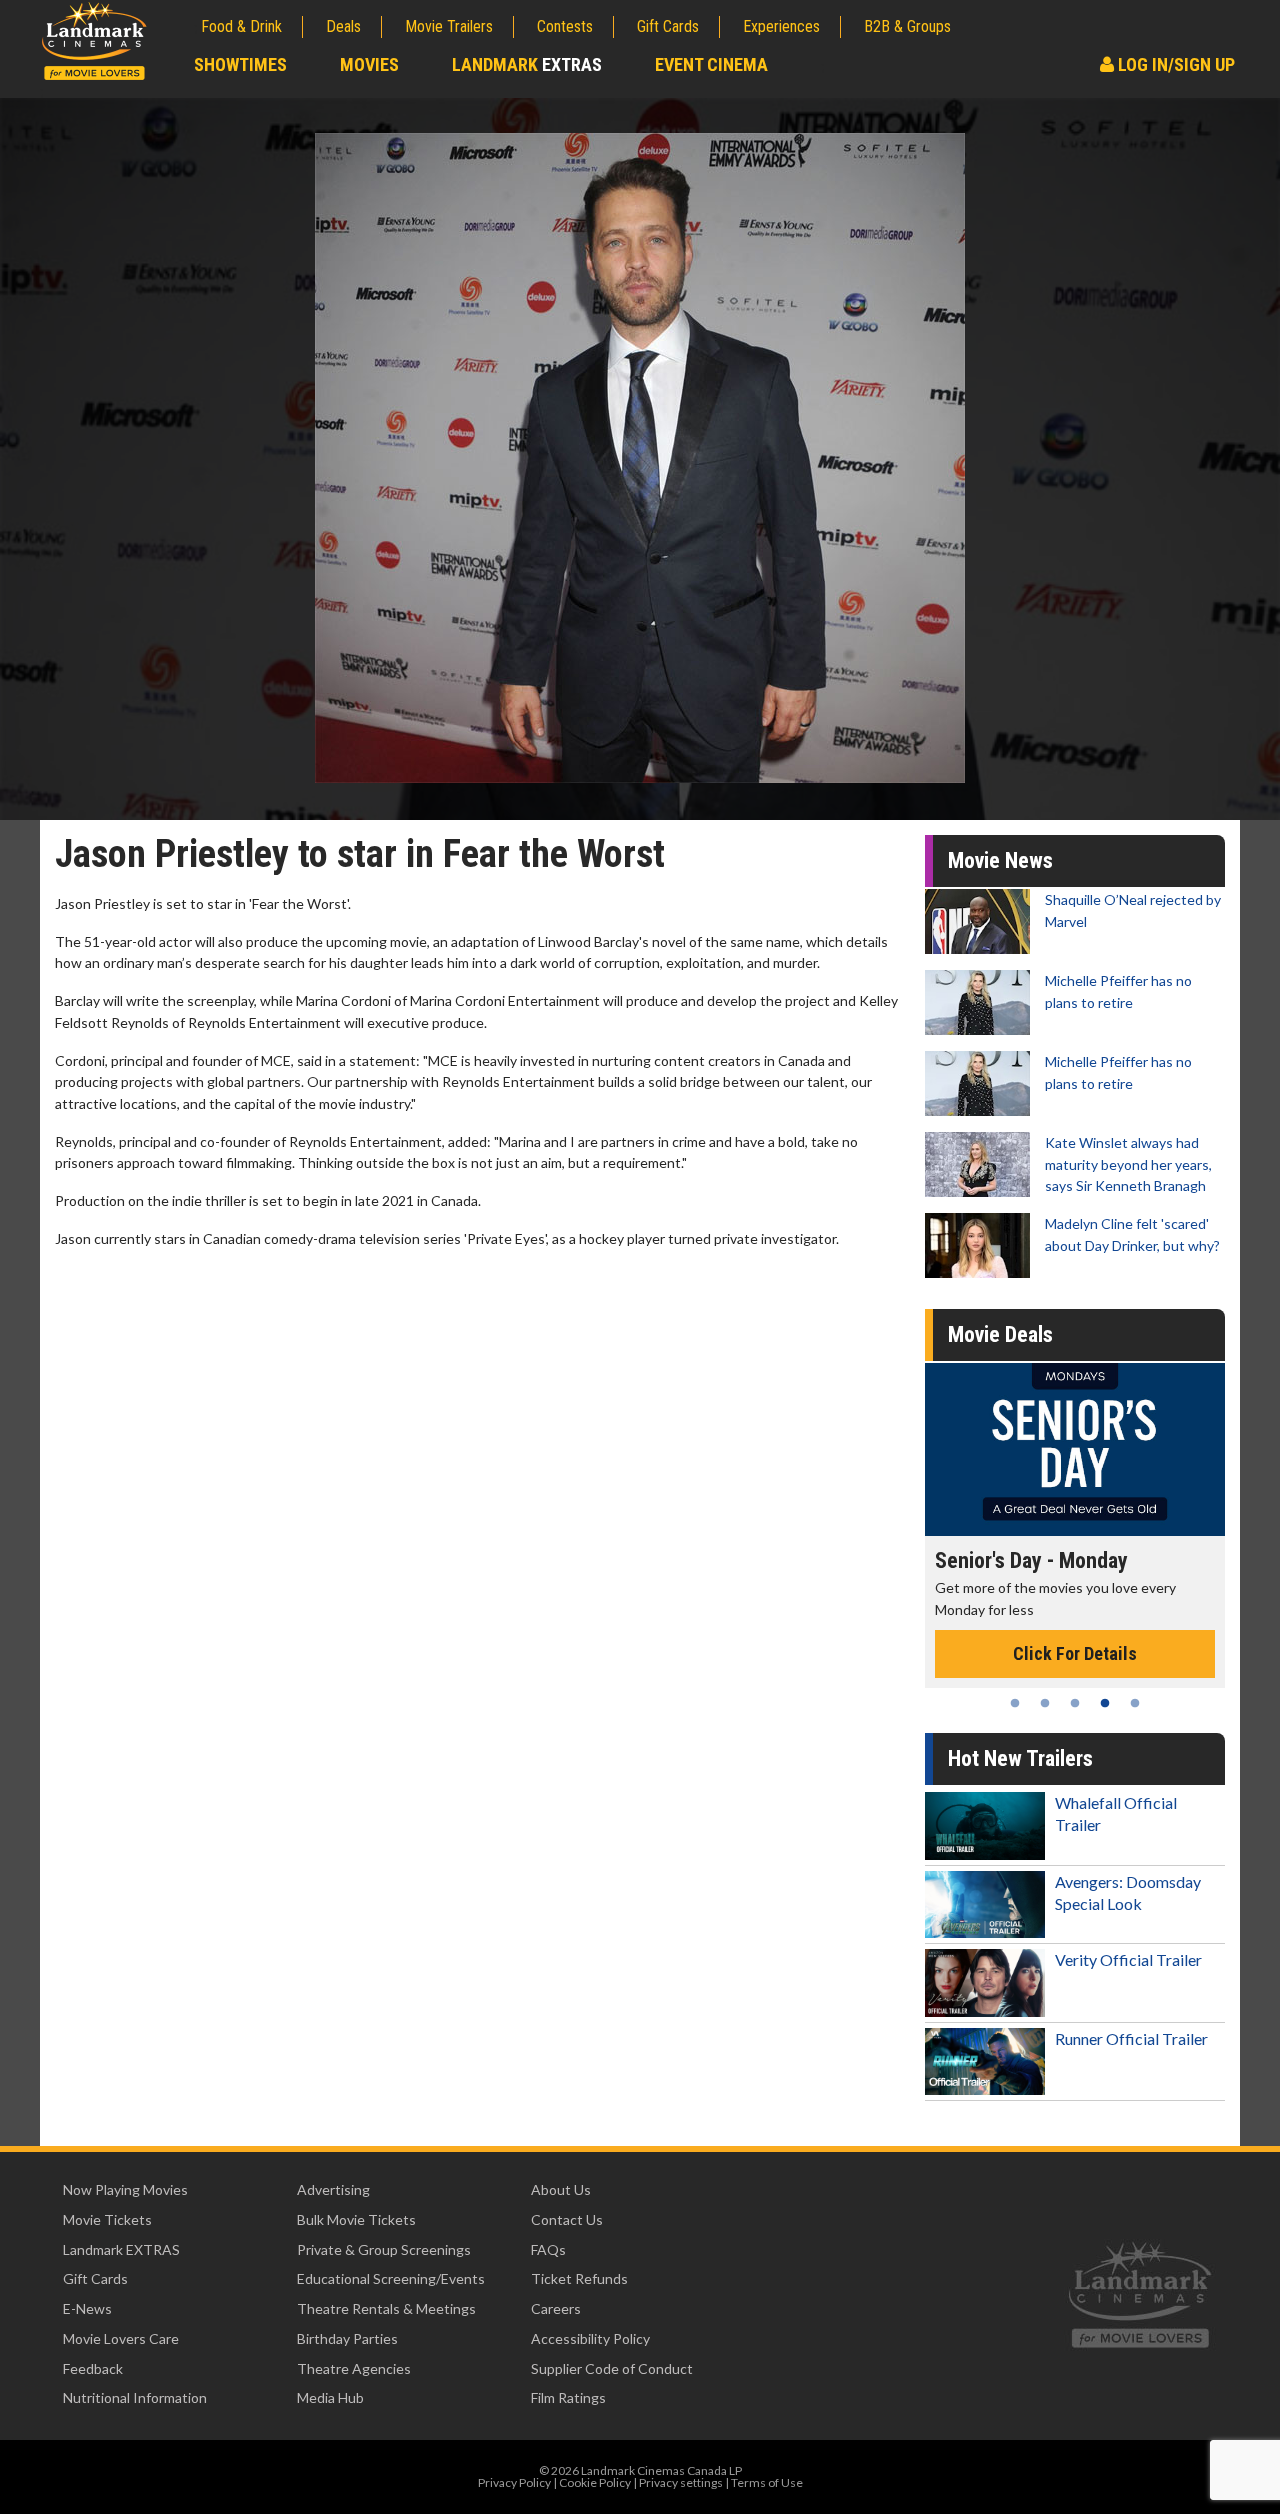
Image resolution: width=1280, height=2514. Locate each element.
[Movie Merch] (1125, 1449)
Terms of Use (767, 2482)
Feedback (93, 2368)
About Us (561, 2189)
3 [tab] (1075, 1703)
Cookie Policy (595, 2482)
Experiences (781, 26)
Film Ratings (568, 2397)
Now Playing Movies (125, 2189)
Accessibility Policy (590, 2338)
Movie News (1000, 860)
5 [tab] (1135, 1703)
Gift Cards (668, 26)
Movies (369, 64)
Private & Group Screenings (384, 2249)
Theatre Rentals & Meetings (386, 2308)
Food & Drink (241, 26)
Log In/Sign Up (1174, 64)
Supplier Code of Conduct (612, 2368)
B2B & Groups (907, 26)
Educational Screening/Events (391, 2278)
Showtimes (240, 64)
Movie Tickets (107, 2219)
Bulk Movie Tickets (356, 2219)
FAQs (548, 2249)
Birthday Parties (347, 2338)
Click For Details (1125, 1632)
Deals (343, 26)
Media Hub (330, 2397)
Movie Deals (1000, 1334)
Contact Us (567, 2219)
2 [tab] (1045, 1703)
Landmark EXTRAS (121, 2249)
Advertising (333, 2189)
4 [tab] (1105, 1703)
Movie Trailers (449, 26)
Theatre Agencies (354, 2368)
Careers (556, 2308)
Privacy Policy (514, 2482)
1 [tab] (1015, 1703)
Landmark (527, 64)
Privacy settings (681, 2482)
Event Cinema (711, 64)
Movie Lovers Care (121, 2338)
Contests (565, 26)
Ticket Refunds (579, 2278)
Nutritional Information (135, 2397)
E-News (87, 2308)
